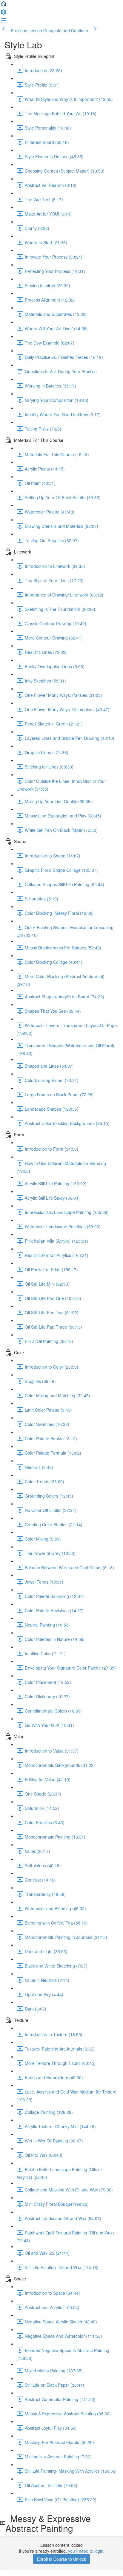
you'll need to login (86, 2551)
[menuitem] (4, 14)
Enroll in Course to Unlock (61, 2559)
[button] (4, 5)
